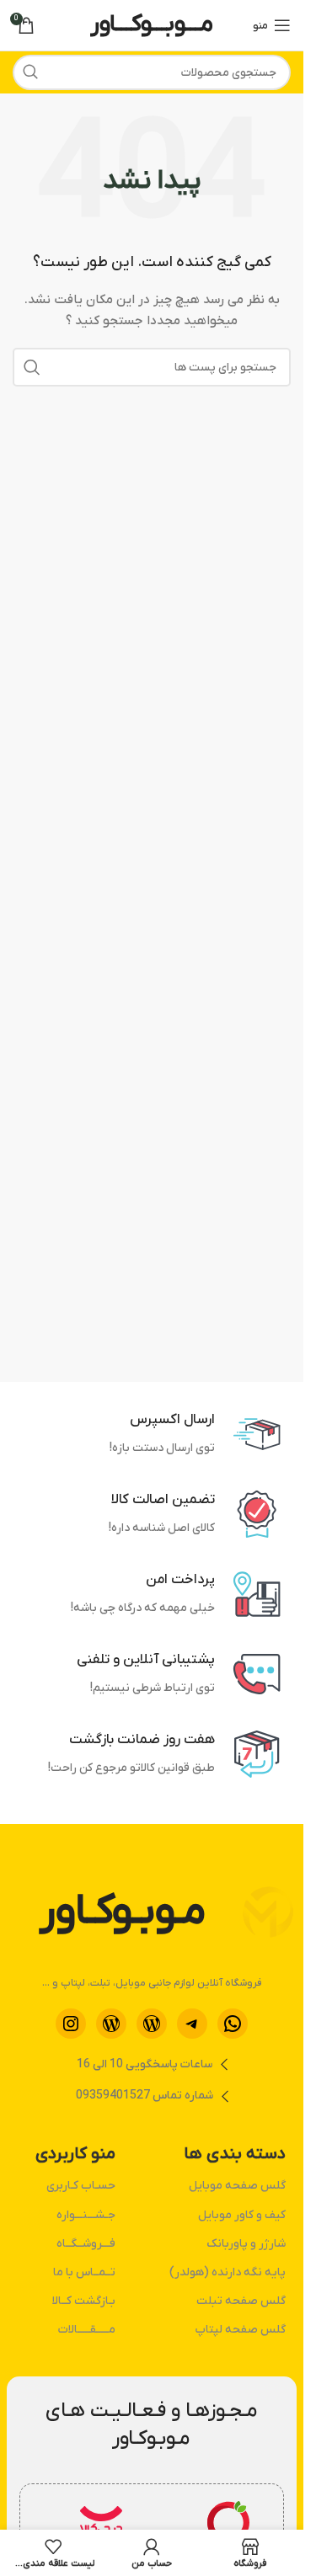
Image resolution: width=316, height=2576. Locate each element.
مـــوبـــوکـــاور (152, 24)
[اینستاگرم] (71, 2024)
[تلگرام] (192, 2024)
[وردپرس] (152, 2024)
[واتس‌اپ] (233, 2024)
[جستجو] (30, 72)
